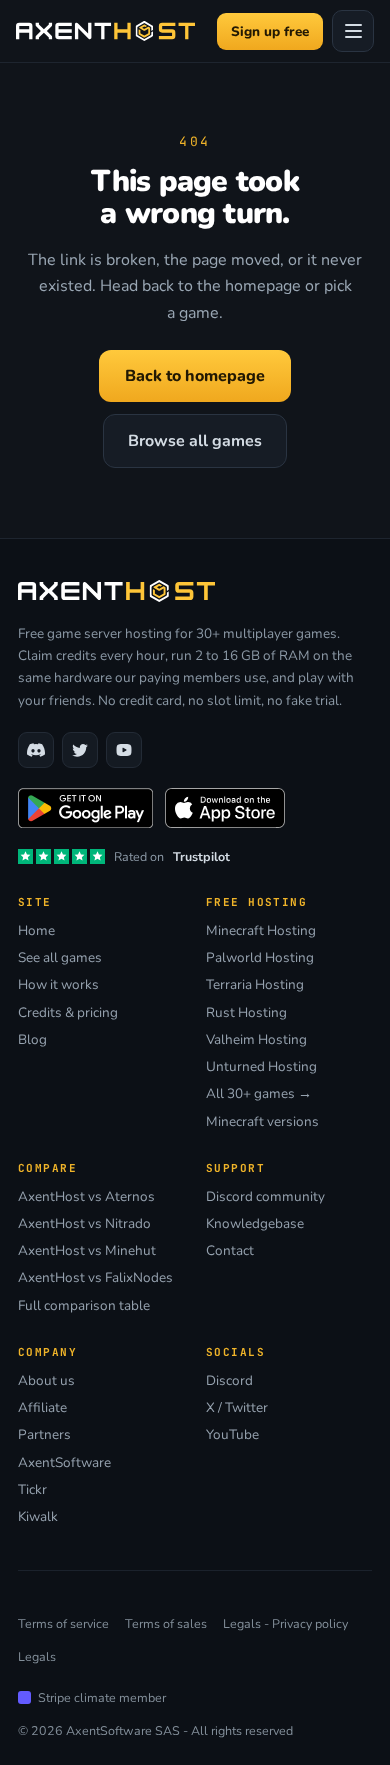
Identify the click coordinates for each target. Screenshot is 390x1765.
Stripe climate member (102, 1697)
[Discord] (36, 750)
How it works (58, 985)
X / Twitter (237, 1408)
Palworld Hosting (260, 958)
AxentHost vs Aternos (86, 1197)
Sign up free (270, 31)
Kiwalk (38, 1517)
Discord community (265, 1197)
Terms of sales (166, 1623)
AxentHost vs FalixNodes (95, 1278)
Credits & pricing (68, 1013)
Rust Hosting (246, 1013)
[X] (80, 750)
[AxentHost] (105, 31)
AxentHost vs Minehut (87, 1251)
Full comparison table (84, 1306)
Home (36, 931)
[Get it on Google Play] (85, 808)
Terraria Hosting (255, 985)
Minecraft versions (262, 1122)
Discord (229, 1381)
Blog (32, 1040)
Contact (230, 1251)
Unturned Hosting (261, 1067)
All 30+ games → (259, 1094)
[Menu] (353, 31)
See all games (60, 958)
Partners (44, 1435)
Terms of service (63, 1623)
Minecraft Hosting (261, 931)
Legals (37, 1656)
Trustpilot (201, 856)
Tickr (32, 1490)
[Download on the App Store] (225, 808)
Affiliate (42, 1408)
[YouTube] (124, 750)
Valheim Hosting (256, 1040)
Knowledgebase (255, 1224)
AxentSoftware (64, 1463)
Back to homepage (195, 376)
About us (46, 1381)
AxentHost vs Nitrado (84, 1224)
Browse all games (195, 441)
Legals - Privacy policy (285, 1623)
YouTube (232, 1435)
